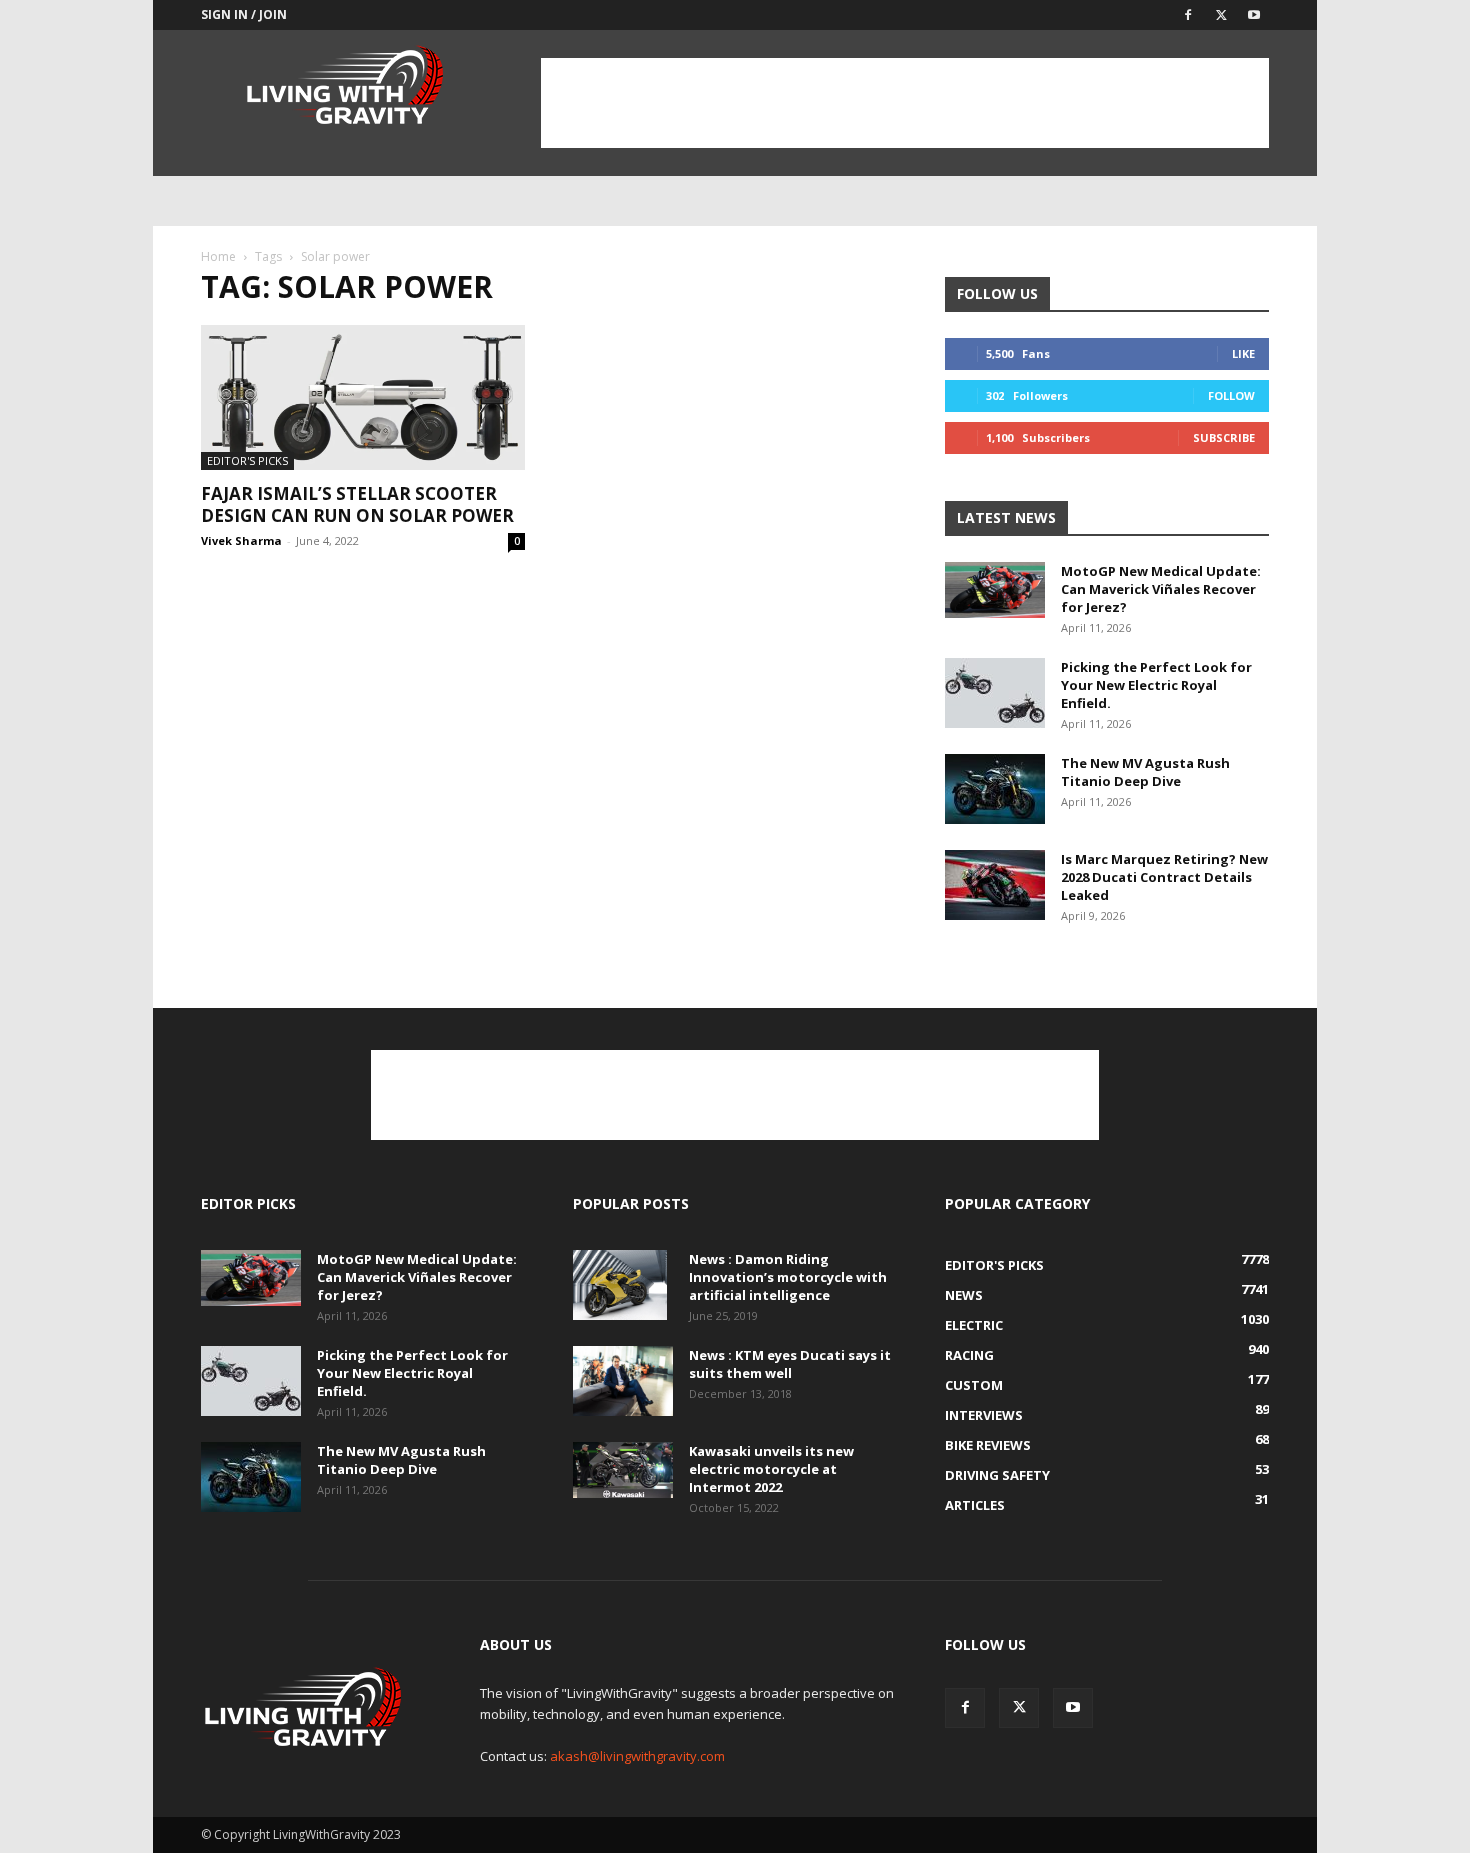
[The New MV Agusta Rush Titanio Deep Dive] (995, 789)
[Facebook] (1188, 15)
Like (1243, 353)
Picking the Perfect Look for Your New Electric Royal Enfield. (1156, 685)
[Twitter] (1221, 15)
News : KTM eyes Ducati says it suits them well (790, 1364)
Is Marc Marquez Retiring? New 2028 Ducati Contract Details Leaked (1164, 877)
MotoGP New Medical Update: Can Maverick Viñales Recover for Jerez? (1161, 589)
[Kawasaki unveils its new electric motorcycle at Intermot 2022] (623, 1470)
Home (218, 256)
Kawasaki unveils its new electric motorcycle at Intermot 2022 (771, 1469)
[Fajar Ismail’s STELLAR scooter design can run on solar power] (363, 397)
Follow (1231, 395)
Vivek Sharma (241, 540)
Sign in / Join (244, 14)
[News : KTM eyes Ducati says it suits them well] (623, 1381)
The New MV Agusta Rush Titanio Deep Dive (1145, 772)
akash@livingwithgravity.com (637, 1756)
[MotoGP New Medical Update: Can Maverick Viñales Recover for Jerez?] (995, 590)
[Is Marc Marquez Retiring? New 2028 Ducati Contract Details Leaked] (995, 885)
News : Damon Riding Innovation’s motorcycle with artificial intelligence (788, 1277)
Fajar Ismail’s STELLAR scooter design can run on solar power (359, 504)
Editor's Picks (247, 460)
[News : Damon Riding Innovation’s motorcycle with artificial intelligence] (620, 1285)
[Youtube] (1254, 15)
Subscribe (1224, 437)
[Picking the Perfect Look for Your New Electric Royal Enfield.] (995, 693)
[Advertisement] (905, 103)
